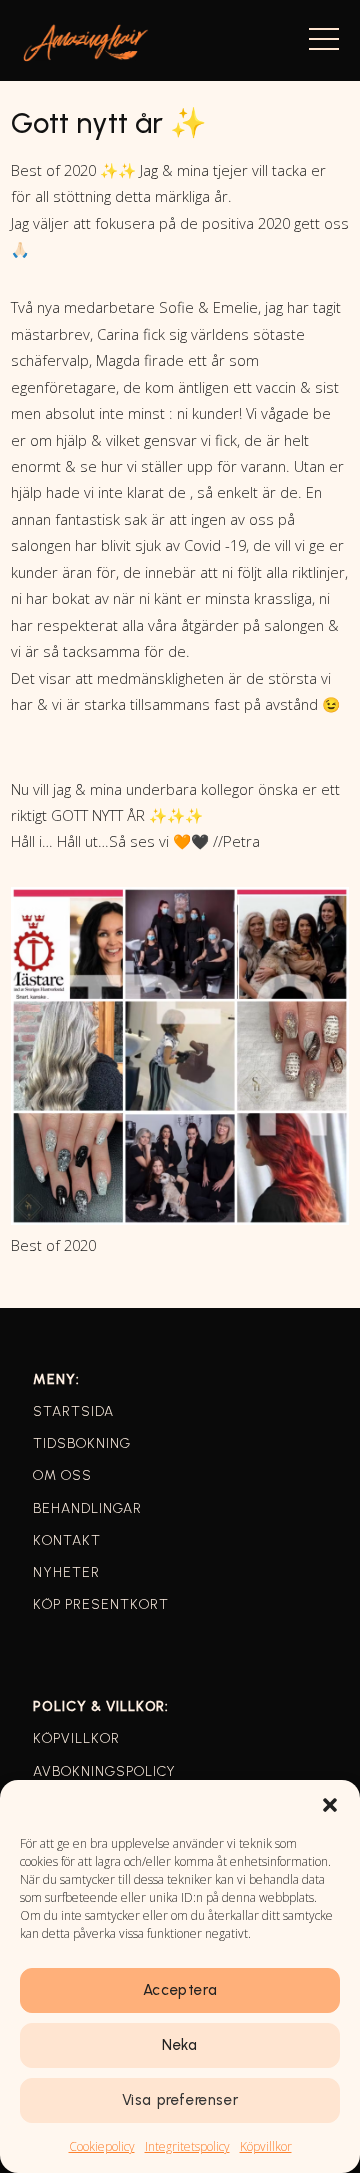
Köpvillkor (266, 2146)
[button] (330, 1805)
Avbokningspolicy (105, 1771)
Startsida (73, 1411)
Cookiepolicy (102, 2146)
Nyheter (66, 1572)
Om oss (62, 1475)
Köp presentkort (101, 1604)
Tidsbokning (82, 1443)
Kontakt (67, 1540)
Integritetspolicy (187, 2146)
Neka (179, 2045)
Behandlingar (87, 1508)
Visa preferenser (180, 2100)
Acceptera (180, 1990)
